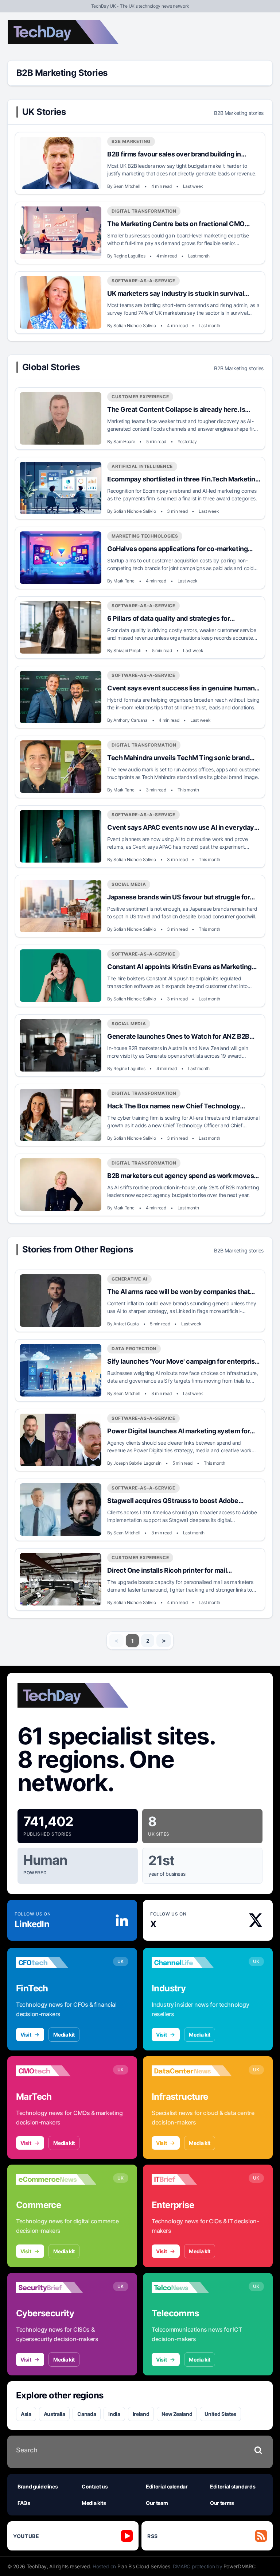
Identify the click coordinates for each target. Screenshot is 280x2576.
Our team (157, 2503)
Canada (87, 2414)
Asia (26, 2414)
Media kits (94, 2503)
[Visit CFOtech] (56, 1963)
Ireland (141, 2414)
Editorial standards (233, 2486)
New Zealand (177, 2414)
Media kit (64, 2035)
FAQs (24, 2503)
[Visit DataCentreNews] (192, 2071)
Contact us (95, 2486)
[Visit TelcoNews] (192, 2288)
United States (220, 2414)
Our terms (222, 2503)
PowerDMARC (240, 2566)
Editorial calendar (167, 2486)
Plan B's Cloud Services (144, 2566)
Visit (26, 2035)
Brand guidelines (38, 2486)
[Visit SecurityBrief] (56, 2288)
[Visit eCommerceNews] (56, 2179)
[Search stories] (258, 2450)
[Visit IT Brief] (192, 2179)
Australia (55, 2414)
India (114, 2414)
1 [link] (133, 1641)
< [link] (116, 1640)
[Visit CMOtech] (56, 2071)
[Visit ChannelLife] (192, 1963)
